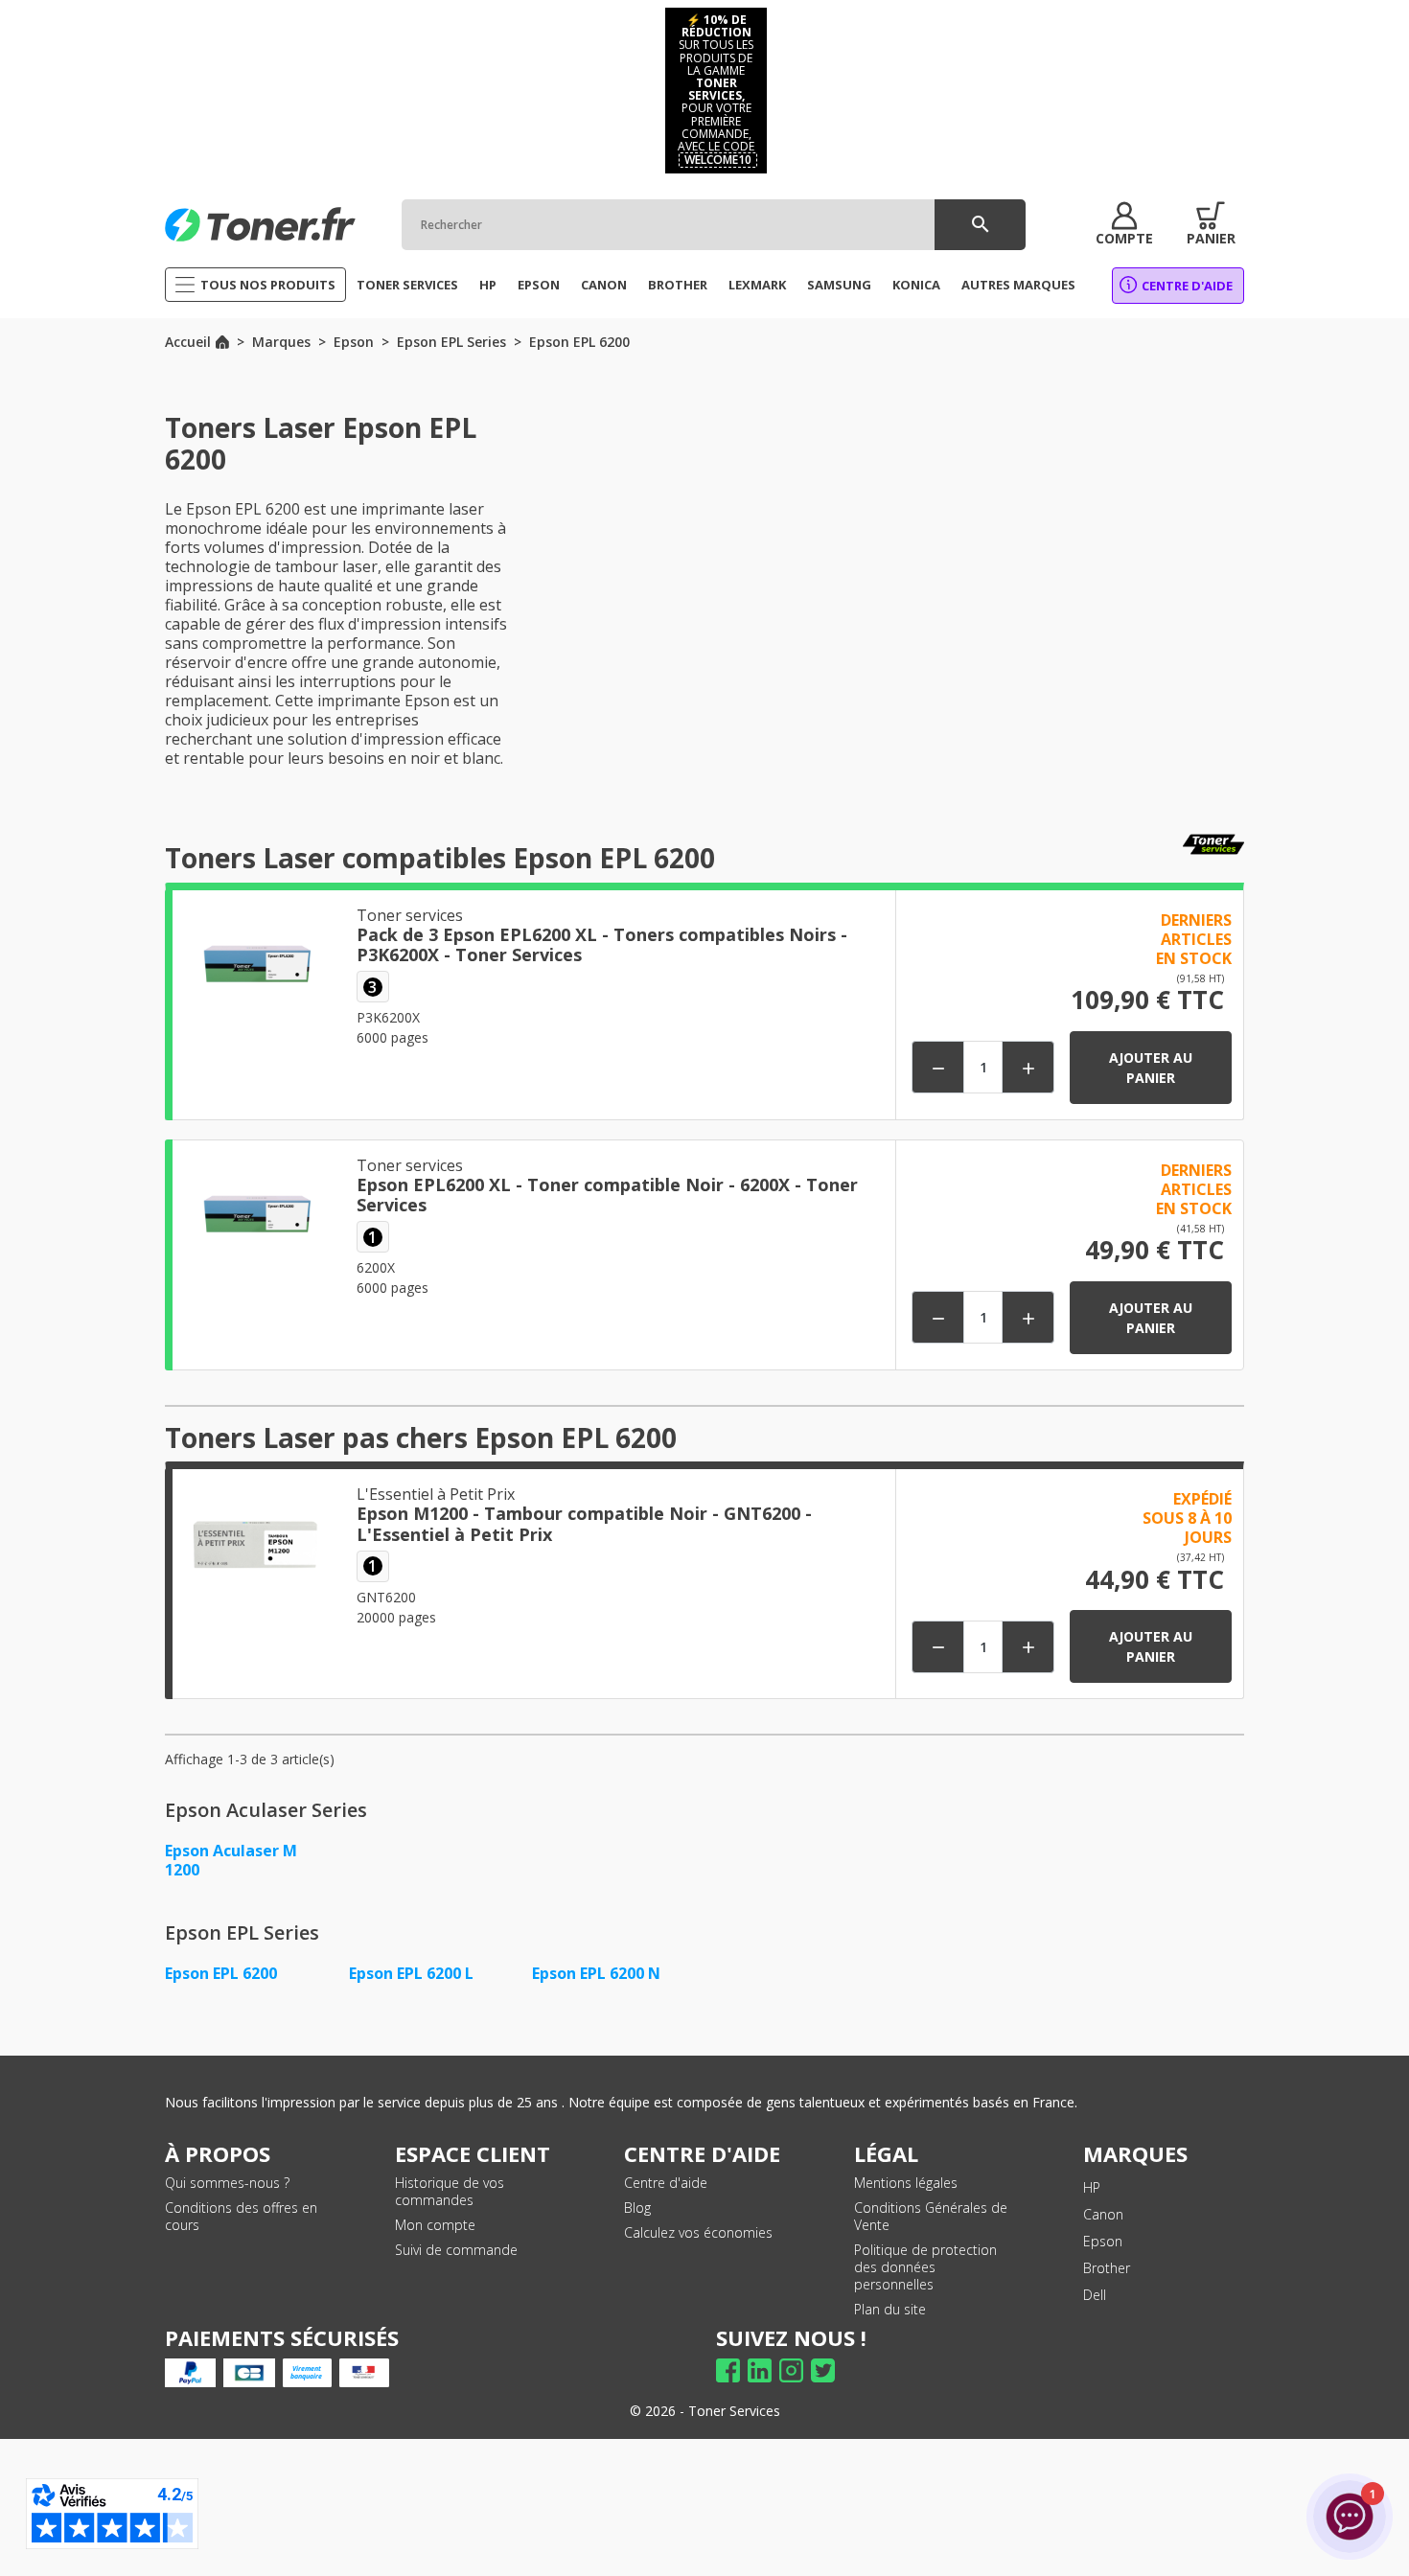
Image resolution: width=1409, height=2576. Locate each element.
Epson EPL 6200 (221, 1973)
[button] (1124, 224)
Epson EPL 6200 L (411, 1973)
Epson (1103, 2241)
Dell (1095, 2295)
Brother (1107, 2268)
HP (1092, 2187)
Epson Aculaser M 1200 (231, 1860)
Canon (1103, 2214)
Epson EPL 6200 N (596, 1973)
